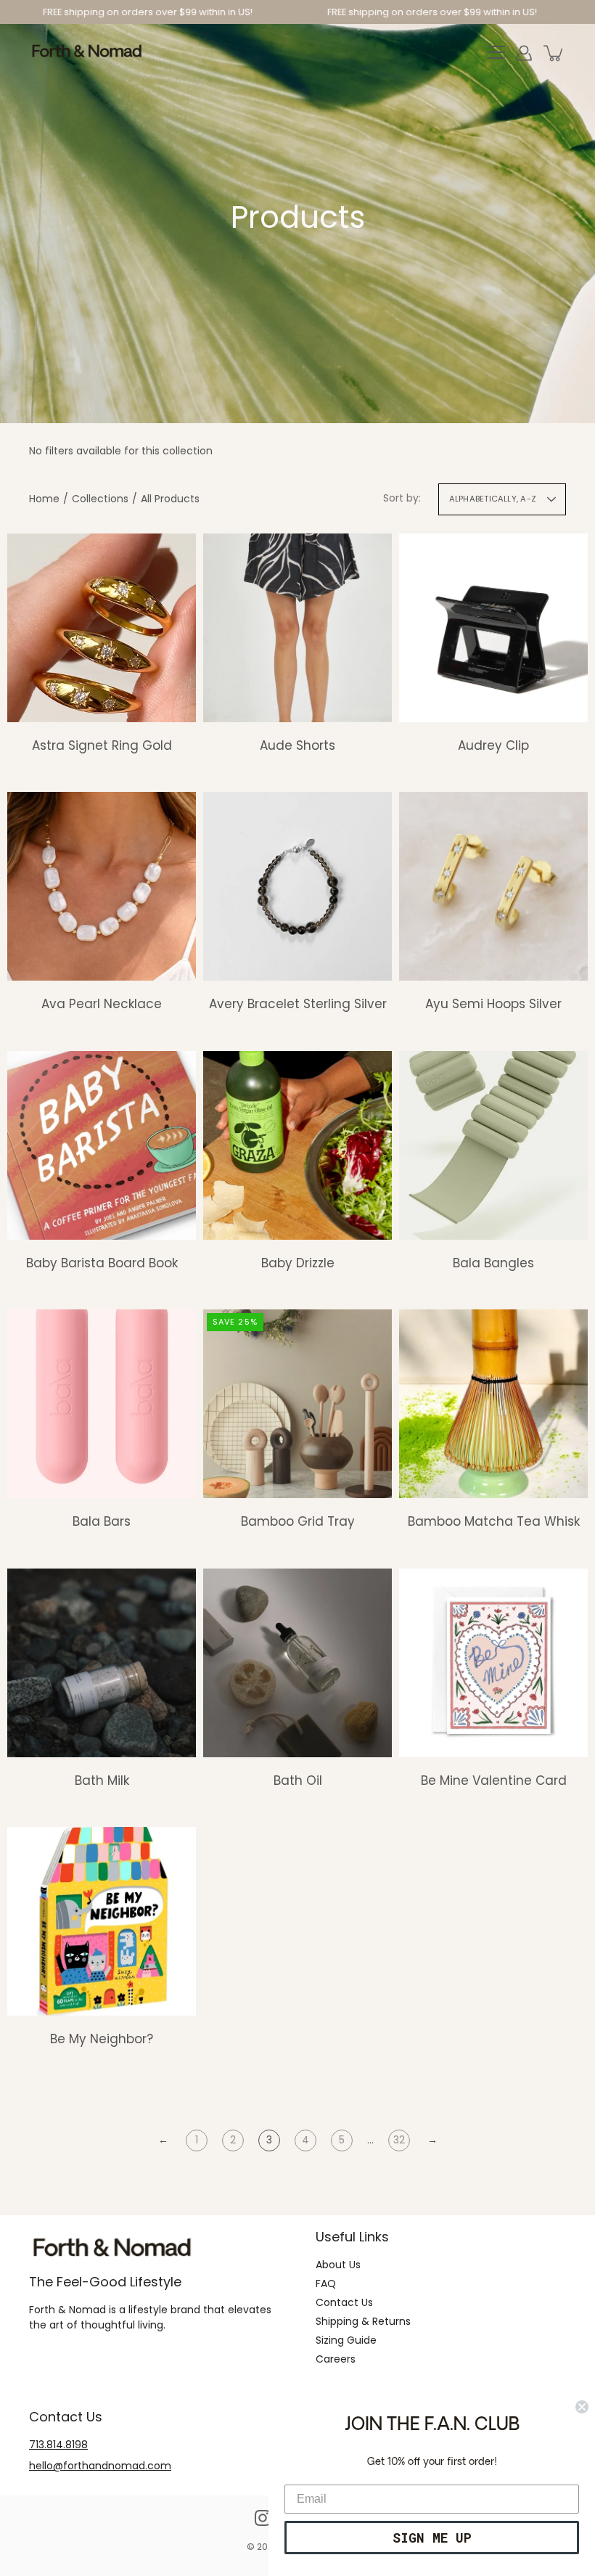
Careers (336, 2359)
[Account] (524, 53)
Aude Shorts (297, 745)
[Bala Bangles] (493, 1145)
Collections (100, 499)
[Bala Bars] (102, 1404)
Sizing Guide (346, 2340)
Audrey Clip (493, 745)
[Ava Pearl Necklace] (102, 886)
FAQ (326, 2283)
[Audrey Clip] (493, 628)
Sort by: (402, 498)
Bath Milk (102, 1780)
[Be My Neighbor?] (102, 1921)
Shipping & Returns (363, 2321)
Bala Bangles (493, 1263)
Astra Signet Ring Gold (102, 745)
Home (44, 499)
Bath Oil (298, 1780)
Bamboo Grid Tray (298, 1521)
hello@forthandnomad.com (100, 2466)
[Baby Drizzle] (297, 1145)
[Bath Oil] (297, 1663)
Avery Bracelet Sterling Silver (298, 1004)
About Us (338, 2265)
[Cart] (554, 53)
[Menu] (496, 53)
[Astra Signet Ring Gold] (102, 628)
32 (399, 2140)
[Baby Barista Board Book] (102, 1145)
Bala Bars (102, 1521)
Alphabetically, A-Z (493, 499)
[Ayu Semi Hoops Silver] (493, 886)
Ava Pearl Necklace (102, 1004)
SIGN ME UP (432, 2538)
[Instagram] (263, 2518)
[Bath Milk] (102, 1663)
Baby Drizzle (298, 1263)
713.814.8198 (58, 2445)
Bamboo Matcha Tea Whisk (494, 1521)
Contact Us (344, 2302)
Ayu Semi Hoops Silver (493, 1004)
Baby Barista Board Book (102, 1263)
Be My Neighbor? (102, 2039)
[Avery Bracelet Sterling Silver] (297, 886)
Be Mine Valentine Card (494, 1780)
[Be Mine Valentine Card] (493, 1663)
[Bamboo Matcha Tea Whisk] (493, 1404)
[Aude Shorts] (297, 628)
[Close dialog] (582, 2407)
